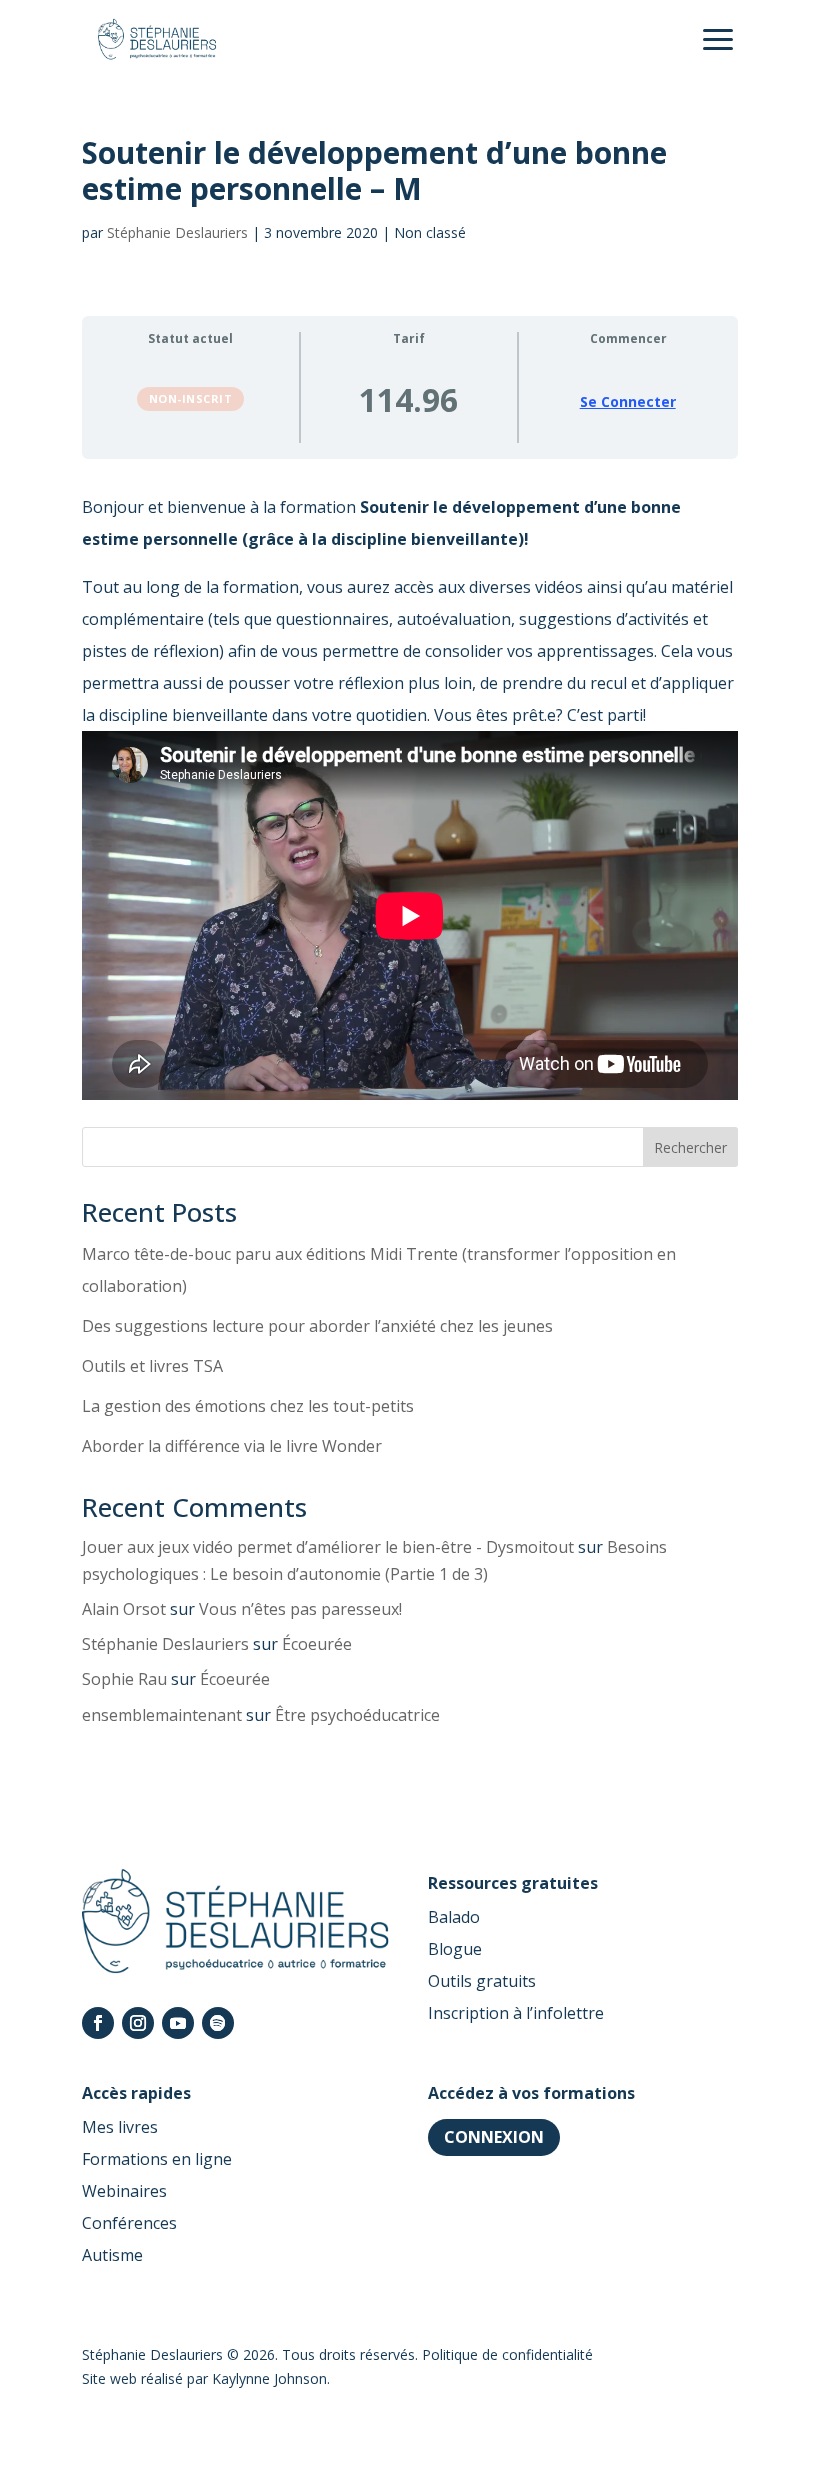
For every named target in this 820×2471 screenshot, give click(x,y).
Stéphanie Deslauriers (177, 232)
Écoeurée (317, 1644)
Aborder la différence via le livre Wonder (232, 1446)
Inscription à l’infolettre (516, 2013)
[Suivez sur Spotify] (218, 2023)
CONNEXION (494, 2137)
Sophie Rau (124, 1679)
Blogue (455, 1949)
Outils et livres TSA (152, 1366)
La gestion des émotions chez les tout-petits (248, 1406)
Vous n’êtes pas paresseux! (300, 1609)
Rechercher (690, 1147)
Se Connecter (628, 401)
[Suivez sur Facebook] (98, 2023)
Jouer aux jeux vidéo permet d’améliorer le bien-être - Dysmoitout (328, 1547)
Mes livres (120, 2127)
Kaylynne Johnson (269, 2378)
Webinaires (124, 2191)
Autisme (112, 2255)
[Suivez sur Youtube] (178, 2023)
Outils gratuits (482, 1981)
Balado (454, 1917)
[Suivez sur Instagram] (138, 2023)
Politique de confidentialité (507, 2354)
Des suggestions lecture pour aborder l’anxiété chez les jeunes (317, 1326)
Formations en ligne (157, 2159)
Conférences (129, 2223)
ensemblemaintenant (162, 1715)
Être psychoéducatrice (357, 1715)
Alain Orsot (124, 1609)
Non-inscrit (191, 398)
